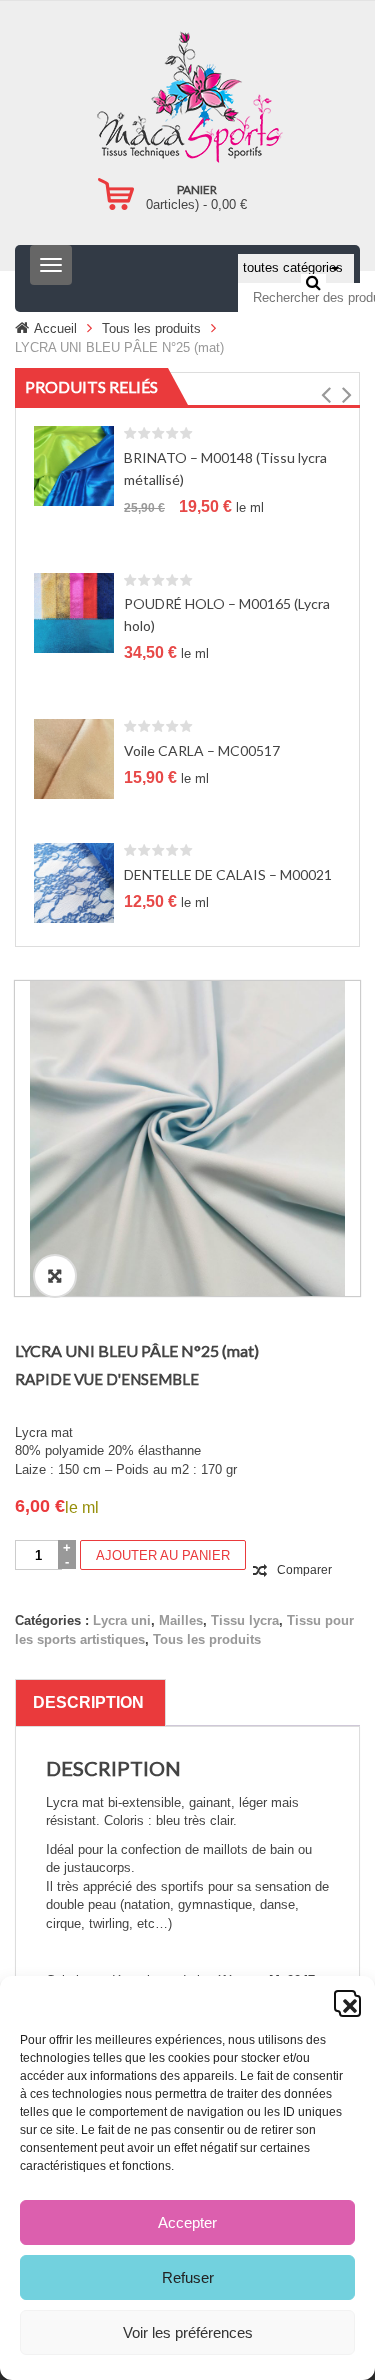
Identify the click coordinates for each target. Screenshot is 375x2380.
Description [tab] (88, 1702)
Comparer (304, 1570)
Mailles (181, 1620)
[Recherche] (313, 282)
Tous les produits (151, 328)
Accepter (187, 2222)
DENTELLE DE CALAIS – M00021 (228, 874)
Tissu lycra (245, 1620)
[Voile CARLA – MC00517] (74, 758)
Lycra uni (122, 1620)
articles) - (196, 204)
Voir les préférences (188, 2332)
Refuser (188, 2277)
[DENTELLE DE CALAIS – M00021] (74, 882)
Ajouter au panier (163, 1555)
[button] (345, 2001)
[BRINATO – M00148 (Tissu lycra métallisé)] (74, 465)
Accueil (55, 328)
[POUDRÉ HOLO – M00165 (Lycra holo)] (74, 611)
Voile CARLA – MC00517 (202, 750)
